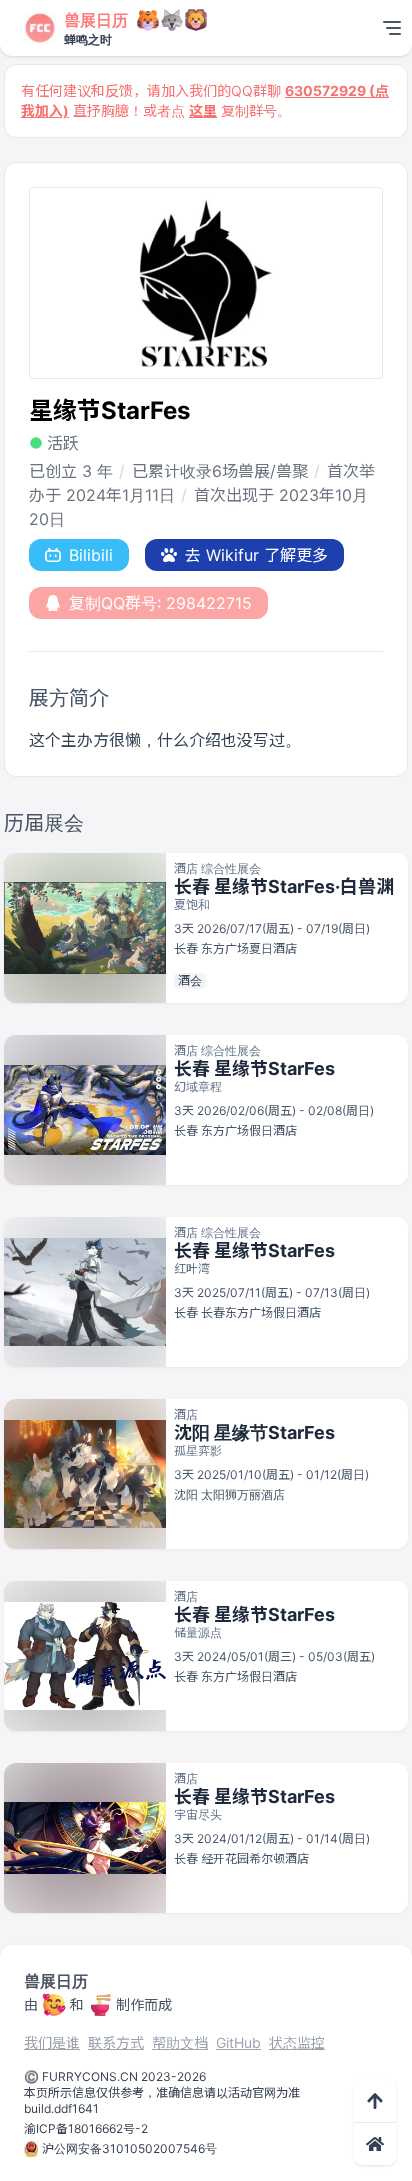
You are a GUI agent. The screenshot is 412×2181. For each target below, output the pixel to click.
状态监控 (297, 2042)
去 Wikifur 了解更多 (256, 555)
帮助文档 (180, 2042)
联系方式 (116, 2042)
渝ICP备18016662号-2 (86, 2128)
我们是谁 (52, 2042)
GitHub (238, 2042)
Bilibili (91, 555)
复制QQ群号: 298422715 (160, 603)
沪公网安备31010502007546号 (129, 2148)
